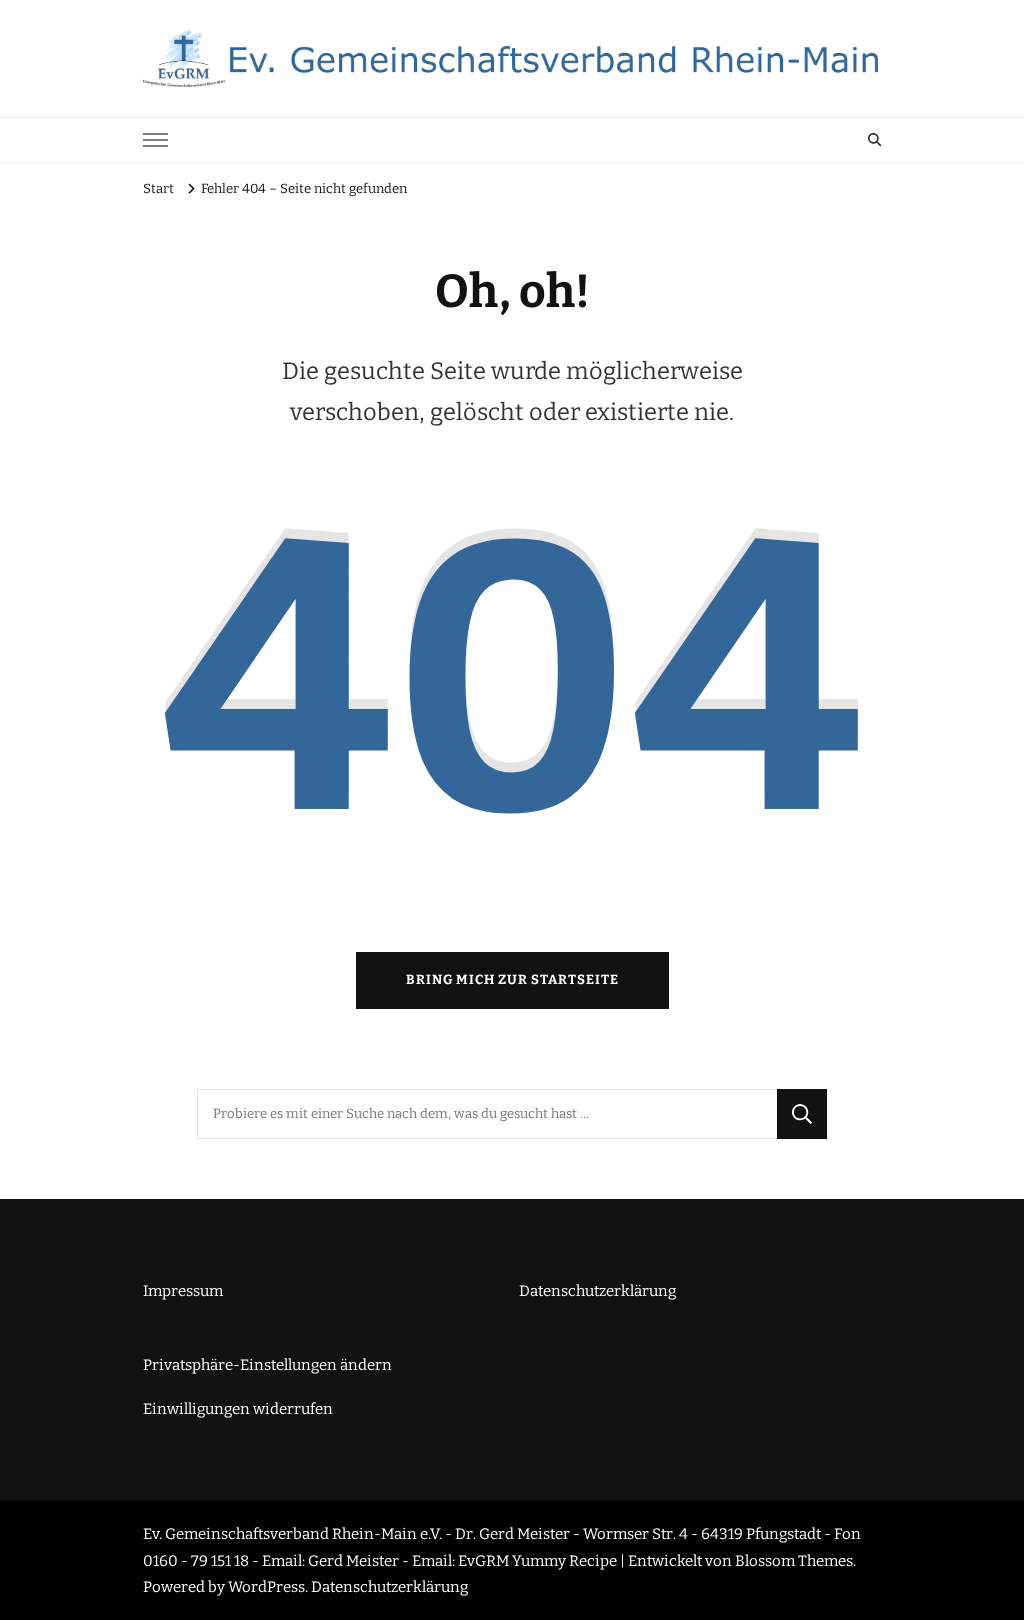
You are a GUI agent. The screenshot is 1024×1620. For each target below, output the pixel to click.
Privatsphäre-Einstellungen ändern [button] (267, 1365)
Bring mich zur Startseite (512, 980)
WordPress (266, 1587)
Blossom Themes (794, 1561)
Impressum (183, 1291)
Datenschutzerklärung (597, 1291)
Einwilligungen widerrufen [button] (238, 1409)
